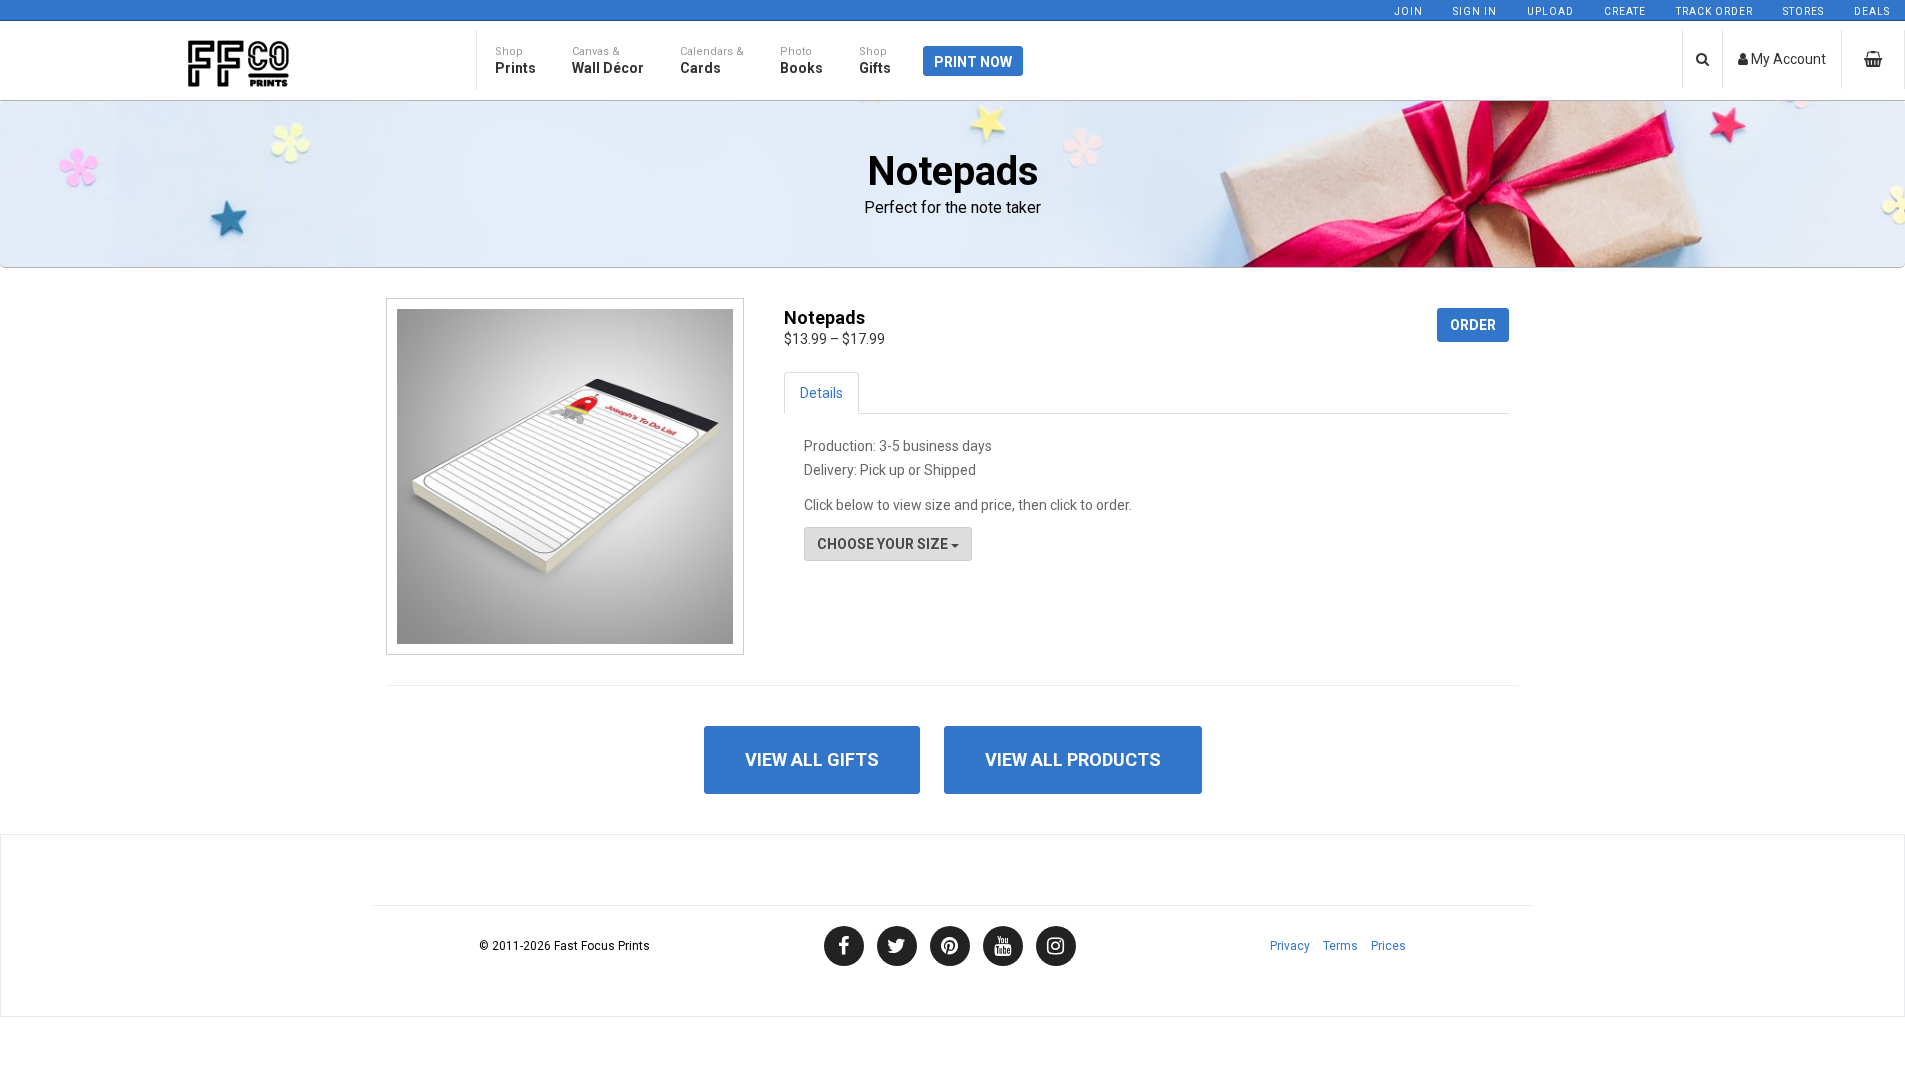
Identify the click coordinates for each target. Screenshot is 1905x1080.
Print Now (973, 62)
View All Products (1073, 759)
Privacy (1290, 946)
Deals (1872, 11)
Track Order (1714, 11)
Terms (1340, 946)
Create (1625, 11)
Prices (1388, 946)
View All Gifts (812, 759)
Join (1408, 11)
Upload (1550, 11)
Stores (1803, 11)
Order (1473, 325)
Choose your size (884, 544)
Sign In (1475, 11)
